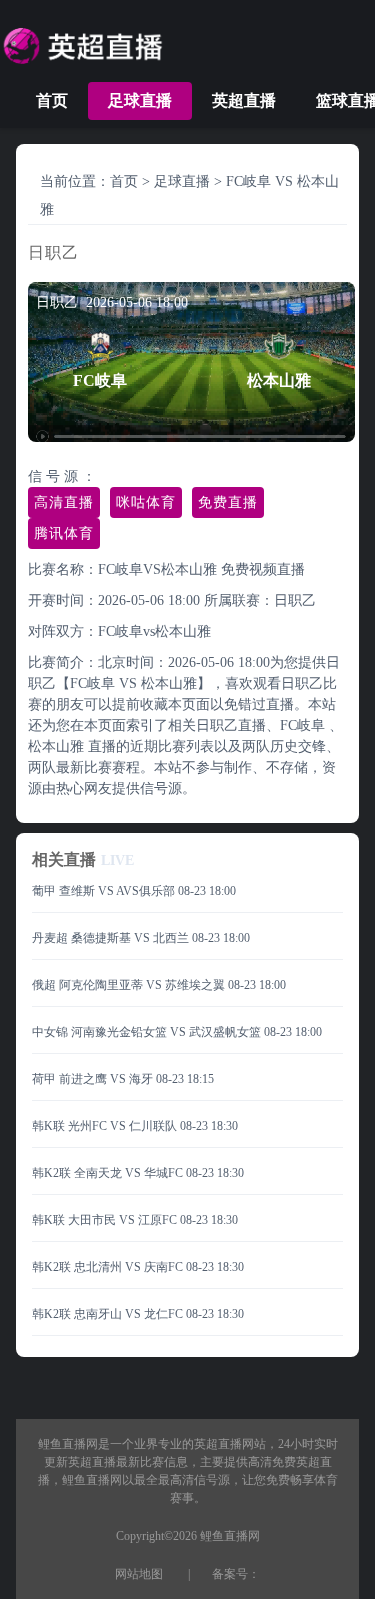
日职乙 (295, 600)
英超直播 (244, 100)
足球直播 (140, 100)
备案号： (236, 1574)
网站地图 (139, 1574)
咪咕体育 (146, 502)
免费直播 (228, 502)
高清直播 (64, 502)
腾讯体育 (64, 533)
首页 (52, 100)
